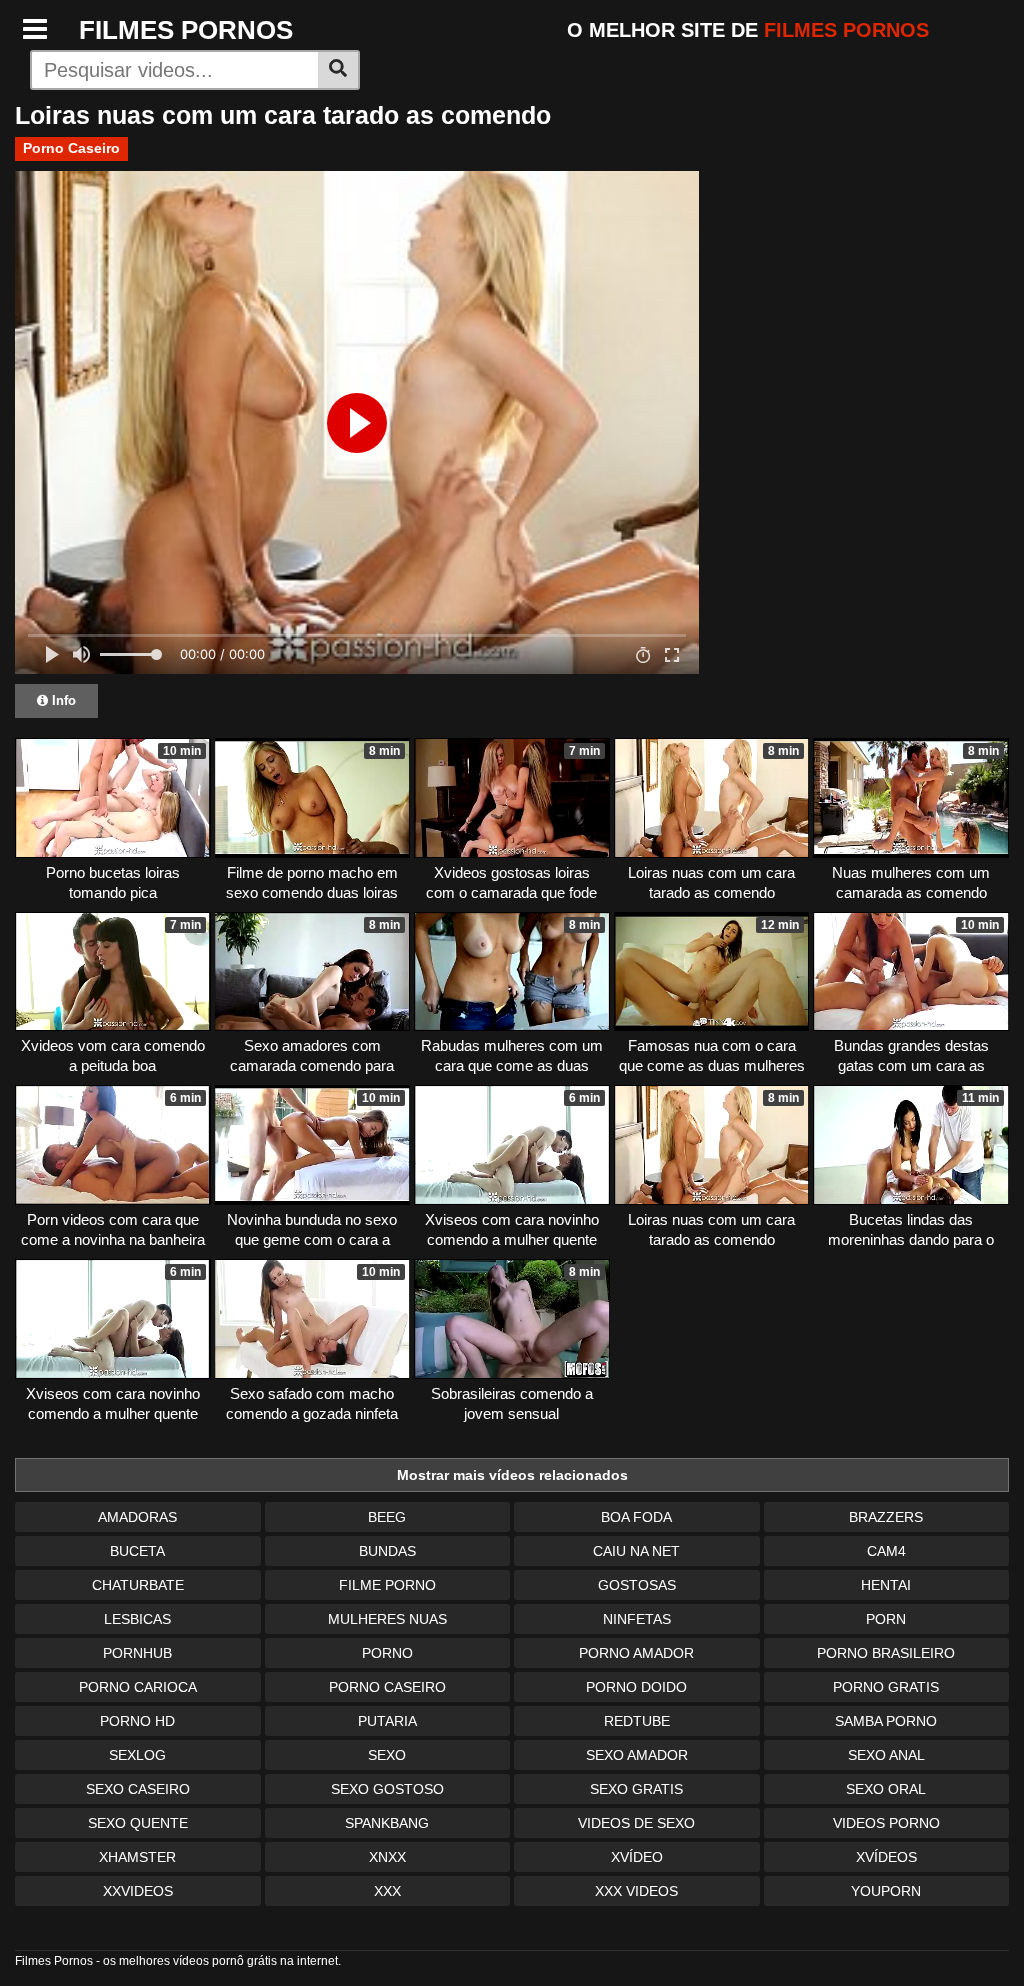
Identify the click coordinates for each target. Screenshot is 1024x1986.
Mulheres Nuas (387, 1619)
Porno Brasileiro (886, 1653)
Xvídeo (637, 1857)
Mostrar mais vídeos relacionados (512, 1475)
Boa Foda (636, 1517)
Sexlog (137, 1755)
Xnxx (387, 1857)
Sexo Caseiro (138, 1789)
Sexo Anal (886, 1755)
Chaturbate (138, 1585)
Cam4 (886, 1551)
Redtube (637, 1721)
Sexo (387, 1755)
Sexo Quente (138, 1823)
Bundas (387, 1551)
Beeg (387, 1517)
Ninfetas (637, 1619)
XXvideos (138, 1891)
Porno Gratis (886, 1687)
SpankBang (387, 1823)
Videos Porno (886, 1823)
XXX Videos (636, 1891)
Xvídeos (886, 1857)
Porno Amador (636, 1653)
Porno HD (137, 1721)
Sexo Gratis (636, 1789)
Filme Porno (387, 1585)
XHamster (137, 1857)
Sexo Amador (637, 1755)
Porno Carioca (138, 1687)
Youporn (886, 1891)
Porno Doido (636, 1687)
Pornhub (137, 1653)
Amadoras (137, 1517)
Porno (387, 1653)
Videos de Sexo (636, 1823)
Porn (886, 1619)
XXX (387, 1891)
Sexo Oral (886, 1789)
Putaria (387, 1721)
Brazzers (886, 1517)
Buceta (137, 1551)
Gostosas (637, 1585)
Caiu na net (636, 1551)
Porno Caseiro (71, 148)
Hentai (886, 1585)
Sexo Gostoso (387, 1789)
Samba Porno (886, 1721)
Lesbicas (137, 1619)
